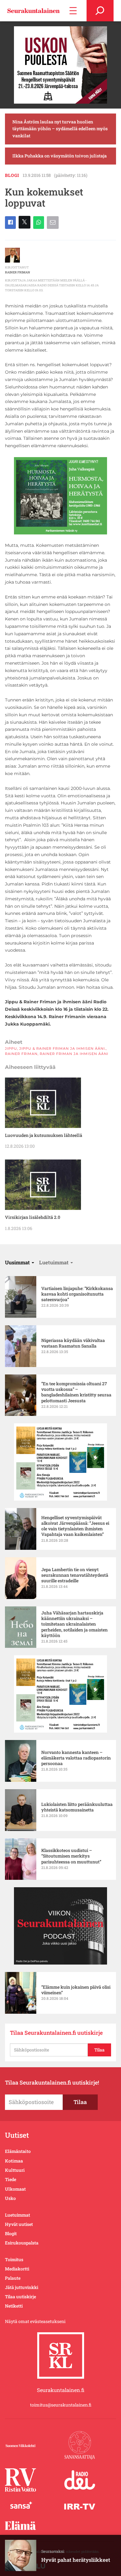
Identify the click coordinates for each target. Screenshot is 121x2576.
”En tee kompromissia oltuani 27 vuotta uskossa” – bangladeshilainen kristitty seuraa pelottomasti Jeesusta (76, 1392)
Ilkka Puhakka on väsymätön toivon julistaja (60, 156)
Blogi (12, 175)
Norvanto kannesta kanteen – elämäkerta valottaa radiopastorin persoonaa (76, 1758)
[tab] (20, 1262)
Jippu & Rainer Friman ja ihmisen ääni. (63, 1048)
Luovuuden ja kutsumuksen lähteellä (44, 1135)
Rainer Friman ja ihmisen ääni (74, 1054)
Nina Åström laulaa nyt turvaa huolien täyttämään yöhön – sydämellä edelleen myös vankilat (60, 129)
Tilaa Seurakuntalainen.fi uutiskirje (56, 2033)
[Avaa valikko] (73, 11)
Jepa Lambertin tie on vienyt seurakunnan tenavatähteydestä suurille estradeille (75, 1575)
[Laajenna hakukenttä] (100, 11)
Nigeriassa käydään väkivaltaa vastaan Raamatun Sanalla (73, 1343)
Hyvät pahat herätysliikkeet (76, 2560)
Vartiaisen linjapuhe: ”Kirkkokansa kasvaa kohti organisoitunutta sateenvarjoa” (77, 1294)
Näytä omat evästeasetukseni (35, 2321)
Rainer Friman (18, 272)
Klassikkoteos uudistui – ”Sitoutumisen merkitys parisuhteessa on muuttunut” (72, 1856)
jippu (11, 1048)
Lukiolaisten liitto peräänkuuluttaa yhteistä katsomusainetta (77, 1807)
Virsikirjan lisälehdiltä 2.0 (33, 1217)
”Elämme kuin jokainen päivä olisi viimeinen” (76, 1990)
